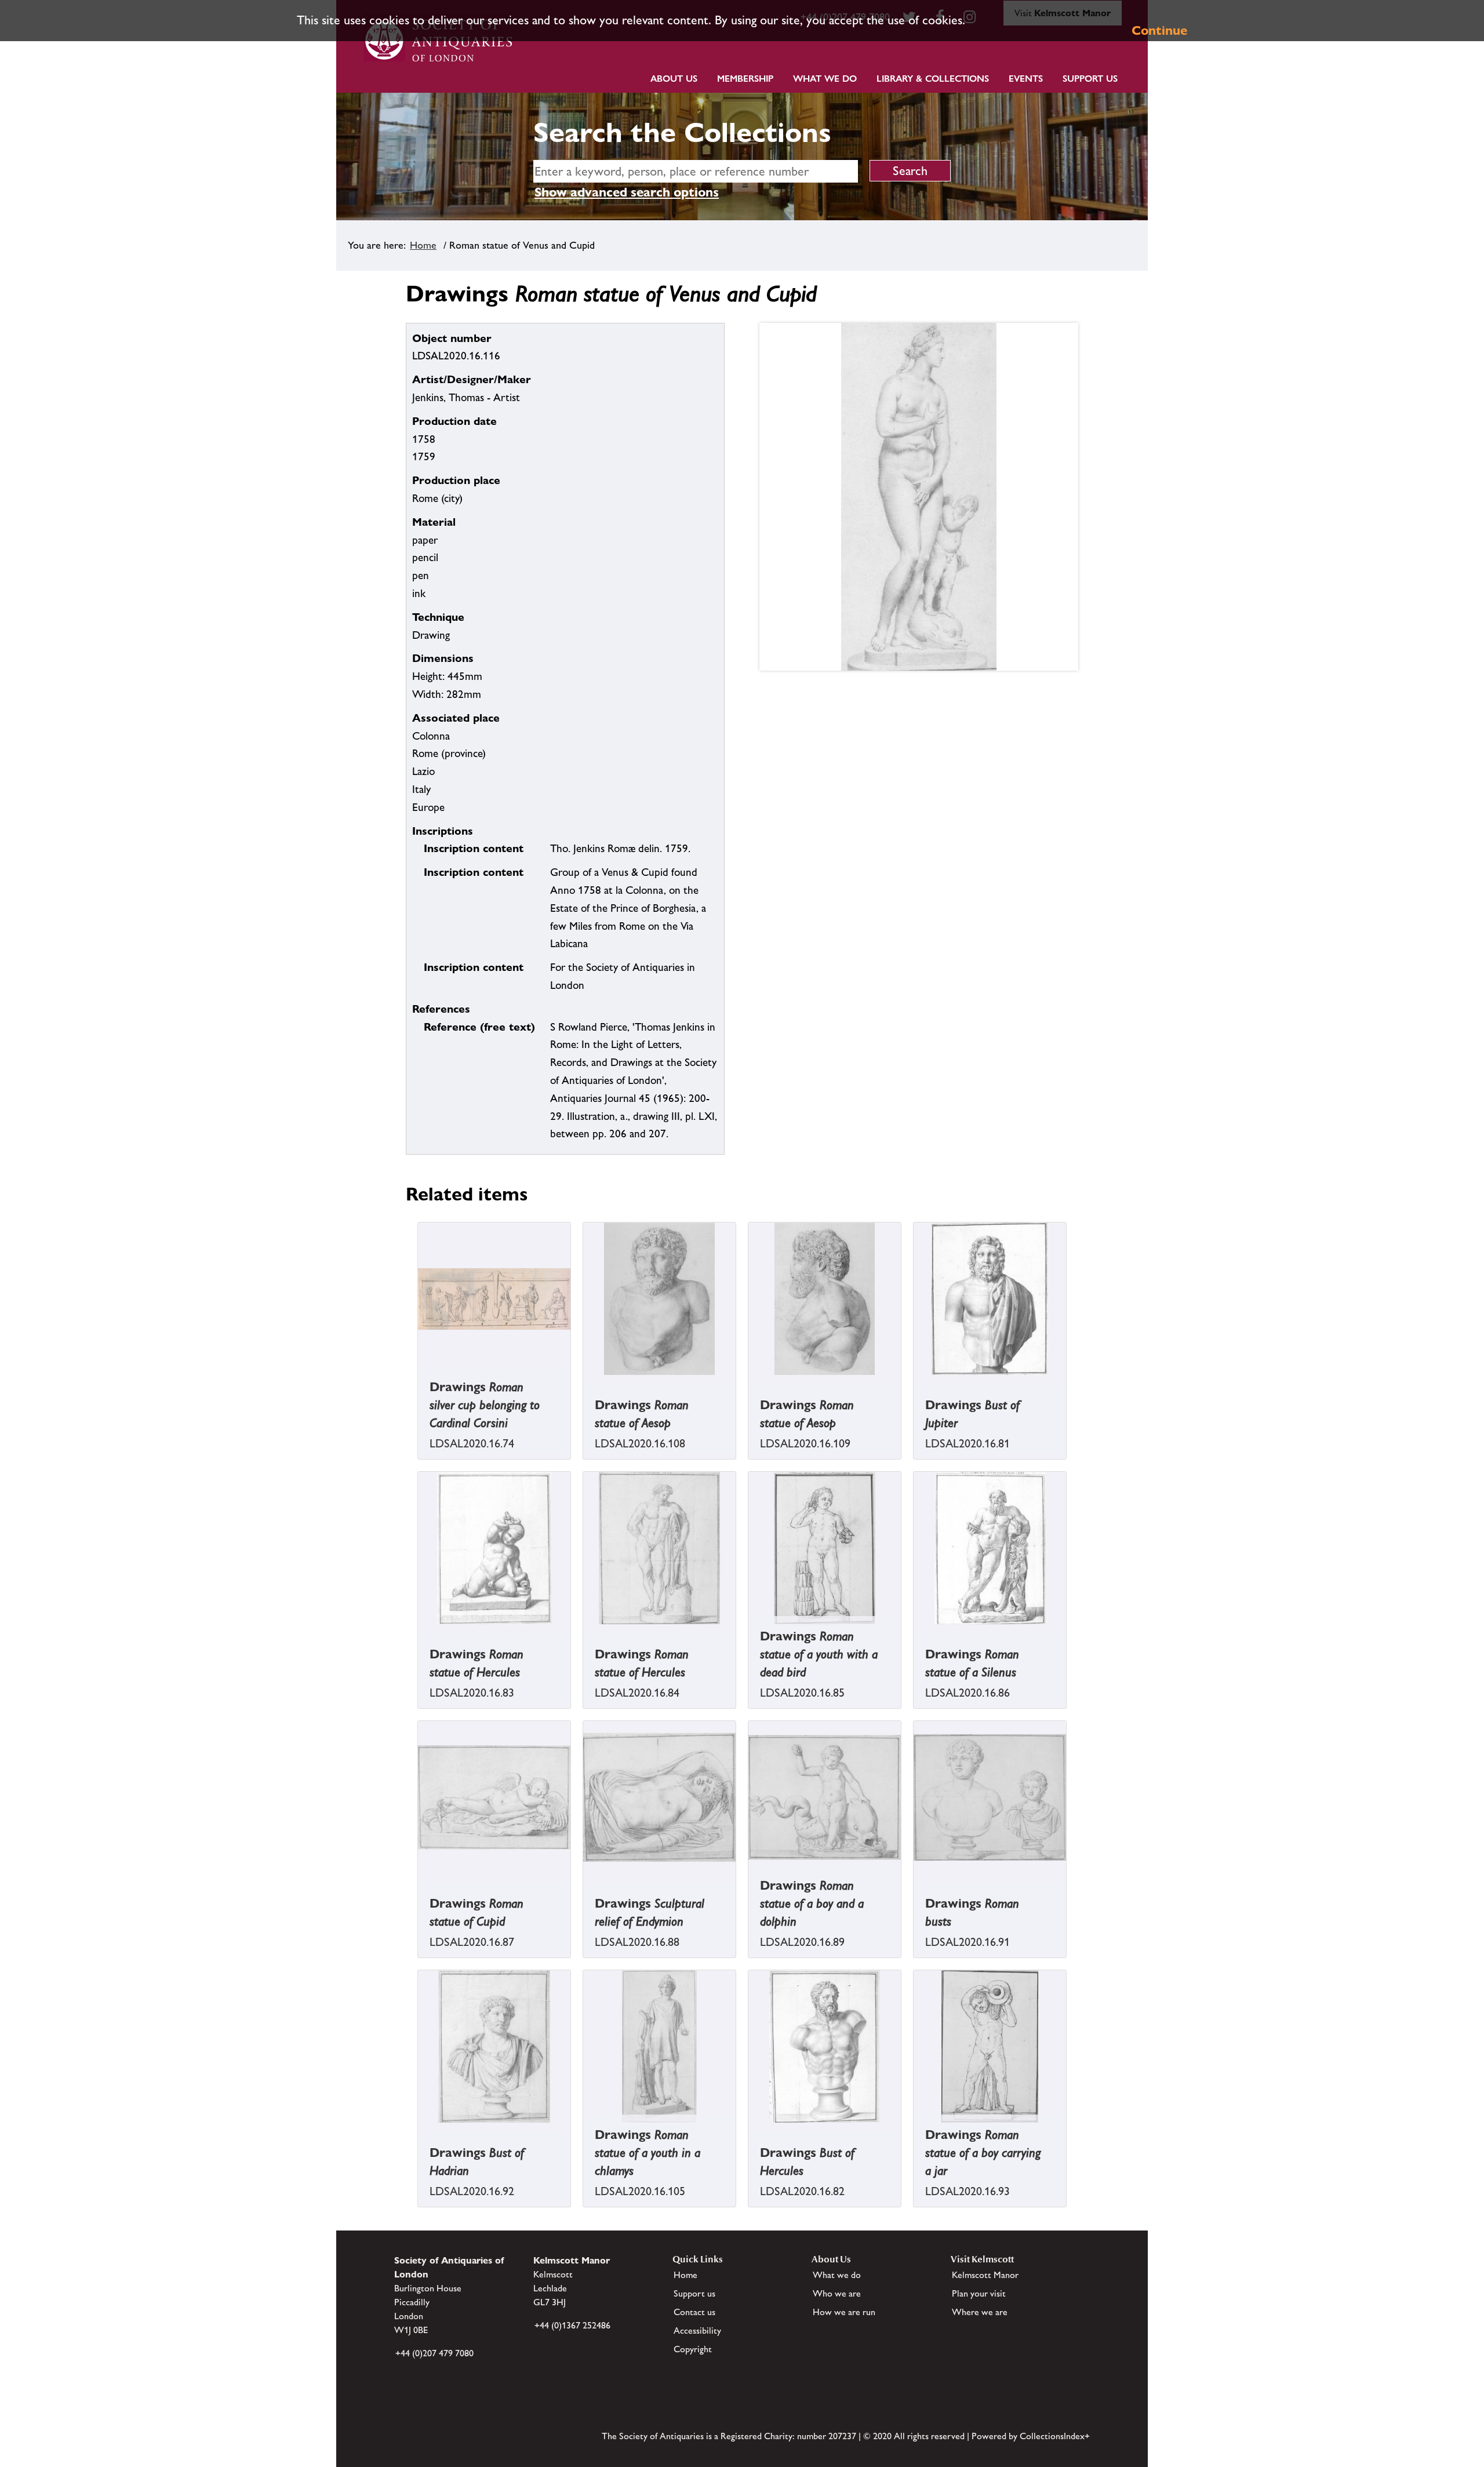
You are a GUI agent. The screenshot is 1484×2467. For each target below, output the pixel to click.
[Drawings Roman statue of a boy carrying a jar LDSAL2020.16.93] (915, 2131)
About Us (674, 79)
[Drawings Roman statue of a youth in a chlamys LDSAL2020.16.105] (584, 2131)
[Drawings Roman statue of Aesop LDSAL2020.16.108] (584, 1383)
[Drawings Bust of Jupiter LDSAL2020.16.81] (915, 1383)
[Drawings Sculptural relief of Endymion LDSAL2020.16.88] (584, 1882)
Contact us (694, 2312)
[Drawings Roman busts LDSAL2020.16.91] (915, 1882)
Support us (694, 2293)
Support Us (1090, 79)
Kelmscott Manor (985, 2275)
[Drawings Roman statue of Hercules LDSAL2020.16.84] (584, 1633)
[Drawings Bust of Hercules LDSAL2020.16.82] (750, 2131)
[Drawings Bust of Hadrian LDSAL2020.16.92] (419, 2131)
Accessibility (697, 2330)
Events (1026, 79)
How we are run (844, 2312)
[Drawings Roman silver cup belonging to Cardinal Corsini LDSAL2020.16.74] (419, 1383)
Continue (1159, 30)
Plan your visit (979, 2293)
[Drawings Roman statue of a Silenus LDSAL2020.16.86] (915, 1633)
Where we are (980, 2312)
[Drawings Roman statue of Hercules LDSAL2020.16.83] (419, 1633)
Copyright (693, 2349)
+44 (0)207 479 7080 (434, 2353)
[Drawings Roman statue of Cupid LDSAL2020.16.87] (419, 1882)
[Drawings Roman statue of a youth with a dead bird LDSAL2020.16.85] (750, 1633)
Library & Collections (933, 79)
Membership (745, 79)
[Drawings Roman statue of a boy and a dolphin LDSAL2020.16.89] (750, 1882)
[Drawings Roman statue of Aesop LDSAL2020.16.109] (750, 1383)
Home (423, 245)
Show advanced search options (627, 192)
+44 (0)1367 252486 (572, 2325)
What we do (825, 79)
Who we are (837, 2293)
